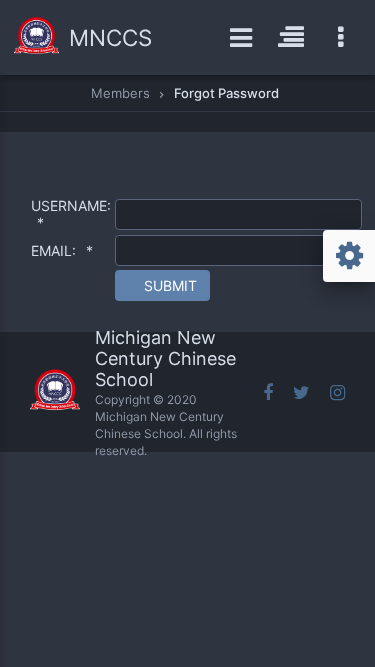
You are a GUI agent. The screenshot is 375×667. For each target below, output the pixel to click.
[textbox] (238, 214)
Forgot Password (226, 93)
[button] (162, 285)
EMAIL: (62, 250)
